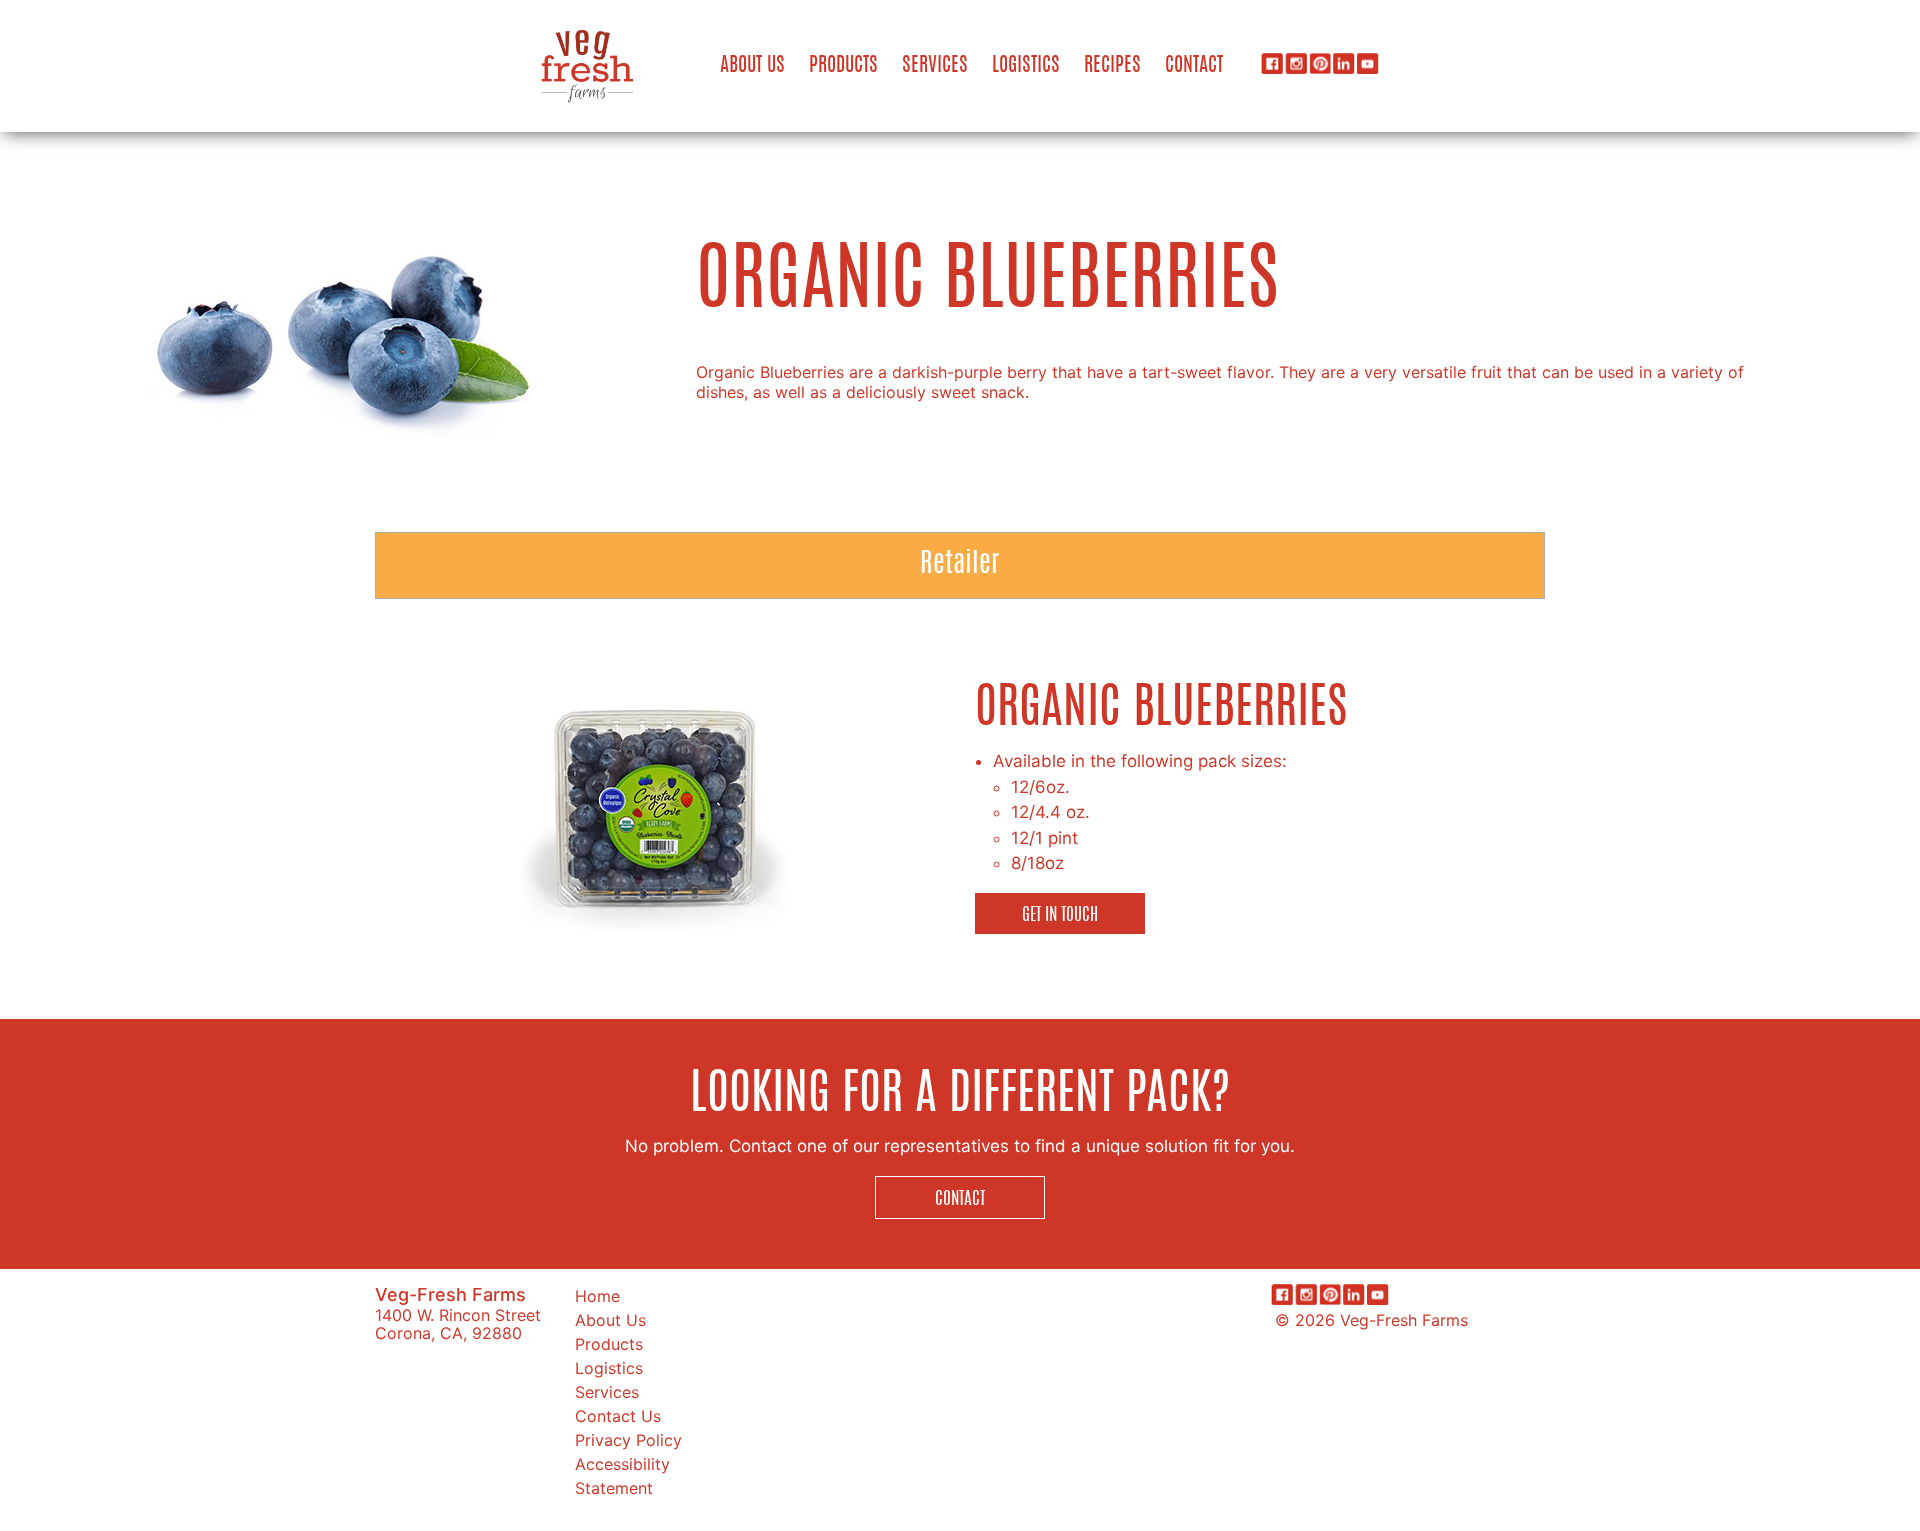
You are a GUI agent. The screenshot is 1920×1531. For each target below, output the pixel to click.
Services (935, 66)
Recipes (1112, 66)
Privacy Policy (628, 1440)
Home (597, 1296)
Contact (1194, 66)
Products (843, 66)
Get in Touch (1060, 915)
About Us (752, 66)
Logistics (1026, 66)
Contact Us (618, 1416)
